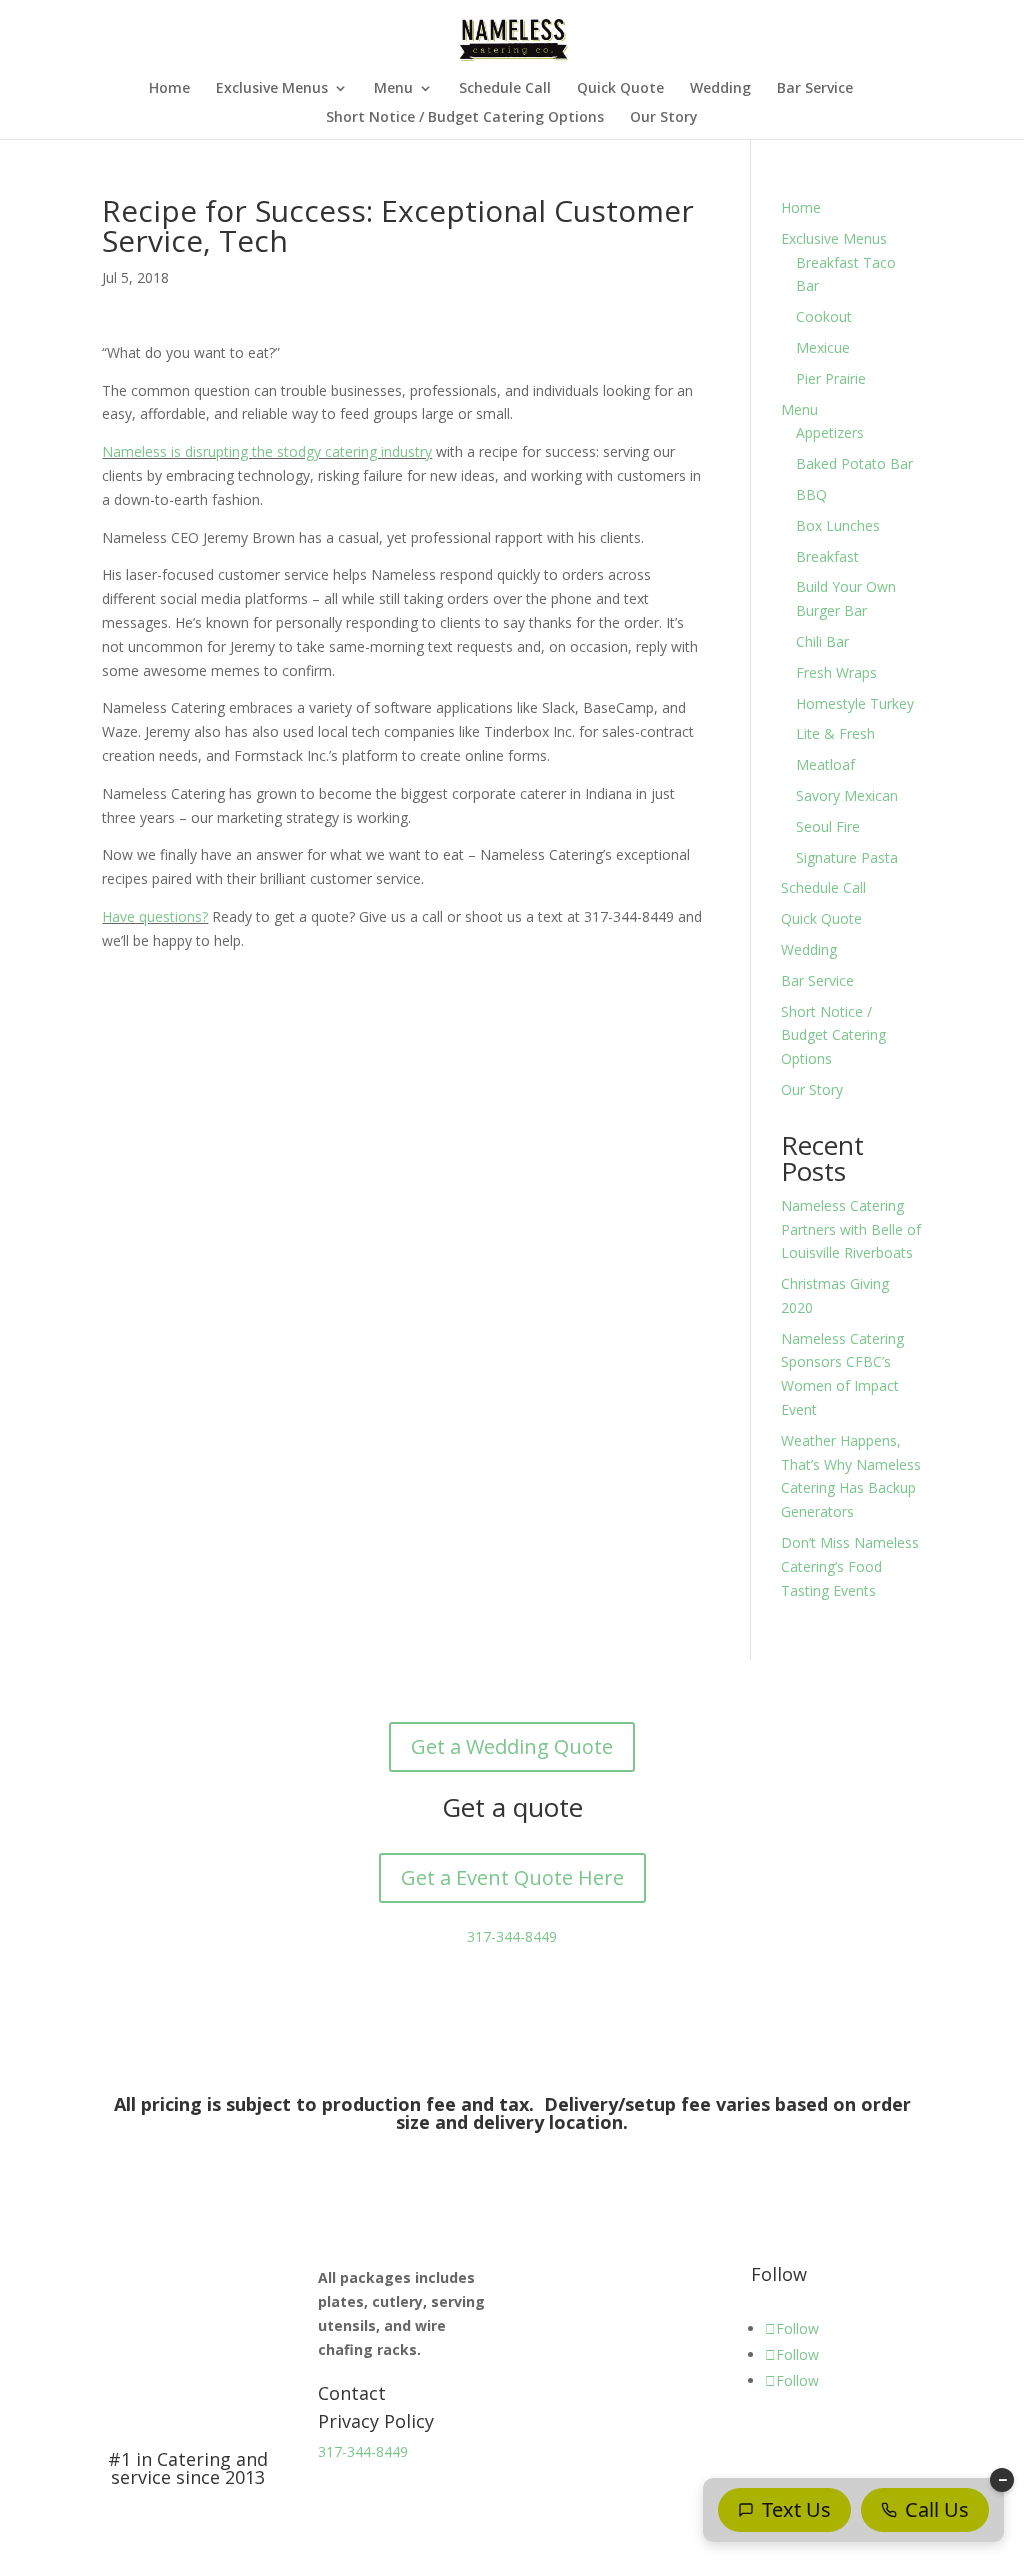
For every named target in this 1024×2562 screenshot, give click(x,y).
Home (169, 89)
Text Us (796, 2509)
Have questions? (155, 916)
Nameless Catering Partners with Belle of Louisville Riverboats (851, 1229)
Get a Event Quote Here (512, 1877)
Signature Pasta (847, 857)
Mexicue (823, 347)
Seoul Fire (828, 826)
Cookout (824, 316)
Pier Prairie (831, 378)
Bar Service (815, 89)
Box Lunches (838, 525)
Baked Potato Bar (854, 463)
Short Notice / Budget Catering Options (465, 118)
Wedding (720, 89)
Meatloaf (825, 764)
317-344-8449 (512, 1936)
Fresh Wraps (836, 672)
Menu (393, 89)
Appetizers (830, 432)
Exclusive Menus (272, 89)
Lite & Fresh (835, 733)
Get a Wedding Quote (512, 1746)
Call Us (937, 2509)
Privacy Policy (376, 2421)
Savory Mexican (847, 795)
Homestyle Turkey (855, 703)
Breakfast (827, 556)
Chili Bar (822, 641)
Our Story (664, 118)
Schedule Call (505, 89)
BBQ (811, 494)
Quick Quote (620, 89)
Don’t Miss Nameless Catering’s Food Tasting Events (850, 1566)
